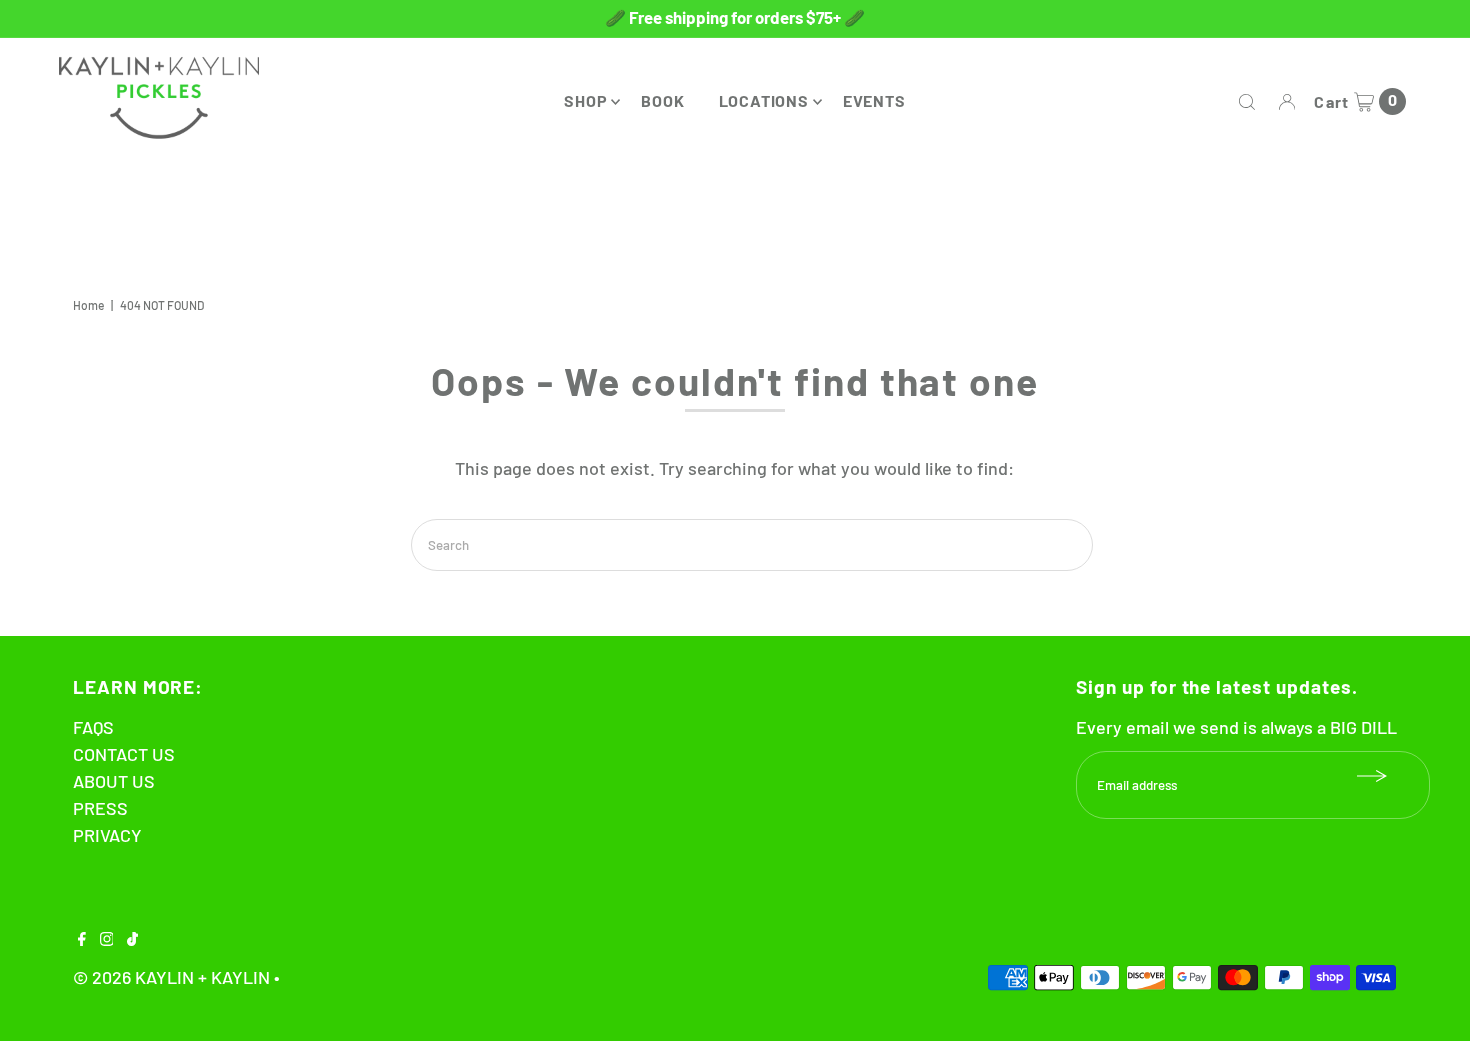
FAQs (93, 727)
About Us (114, 781)
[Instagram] (107, 939)
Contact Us (124, 754)
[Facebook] (82, 939)
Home (88, 305)
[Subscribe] (1372, 776)
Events (874, 100)
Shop (585, 100)
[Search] (1247, 102)
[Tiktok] (132, 939)
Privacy (107, 835)
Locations (764, 100)
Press (100, 808)
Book (662, 100)
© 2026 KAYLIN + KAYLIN (171, 977)
